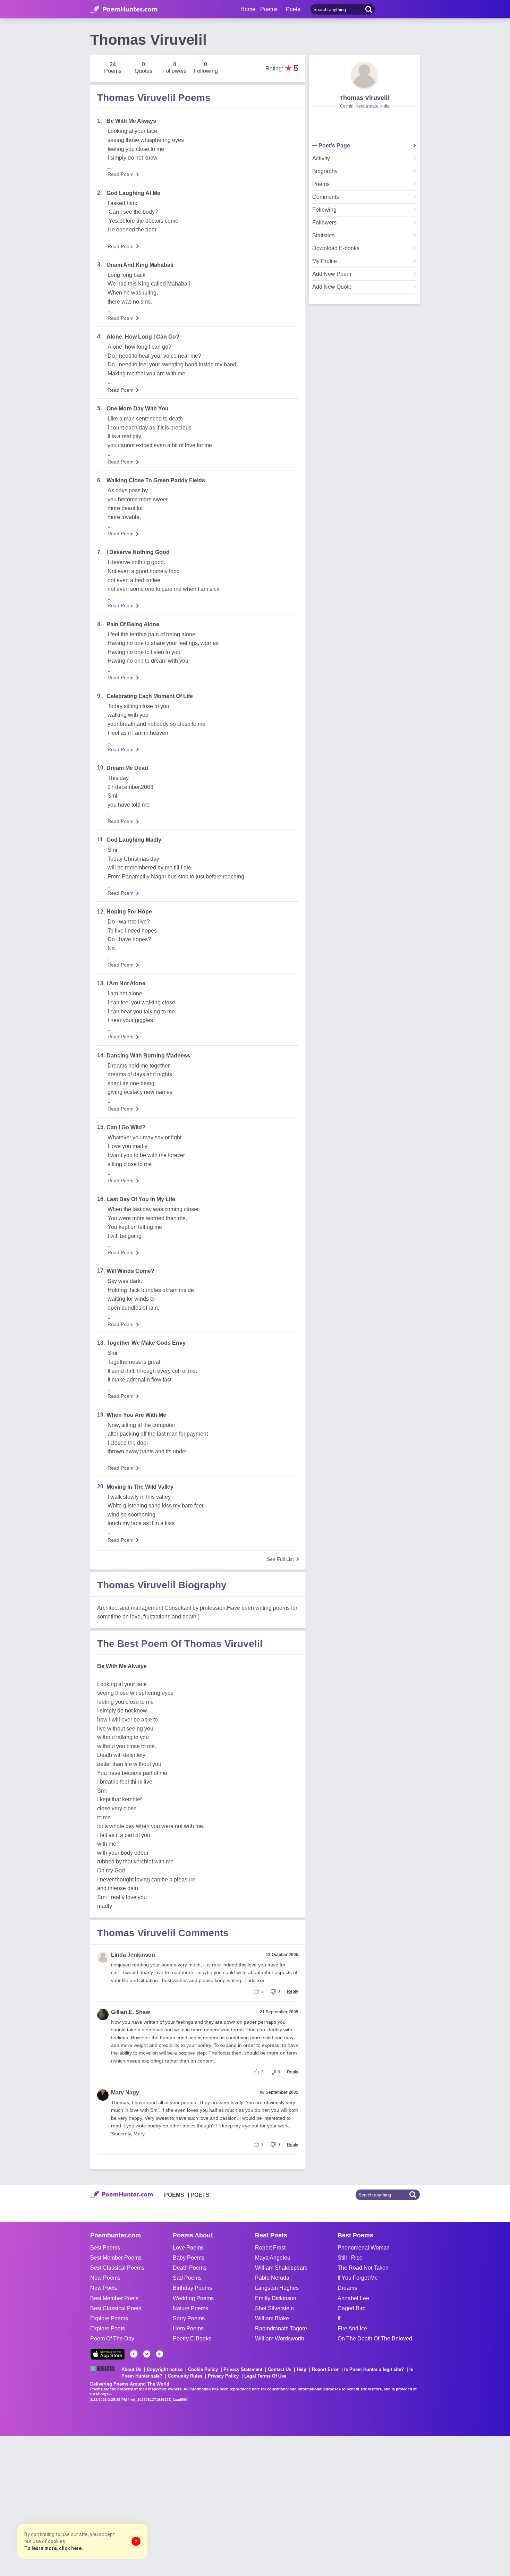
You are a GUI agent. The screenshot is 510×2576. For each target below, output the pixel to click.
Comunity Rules (185, 2376)
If (339, 2318)
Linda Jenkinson (133, 1955)
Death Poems (190, 2268)
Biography (325, 171)
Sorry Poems (189, 2318)
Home (248, 9)
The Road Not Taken (363, 2268)
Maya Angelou (273, 2258)
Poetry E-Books (192, 2339)
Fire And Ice (352, 2328)
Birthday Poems (192, 2288)
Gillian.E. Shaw (130, 2012)
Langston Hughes (277, 2288)
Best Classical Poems (117, 2268)
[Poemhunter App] (108, 2354)
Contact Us (279, 2369)
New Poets (104, 2288)
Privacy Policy (223, 2376)
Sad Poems (187, 2278)
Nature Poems (190, 2308)
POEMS (174, 2195)
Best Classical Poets (116, 2308)
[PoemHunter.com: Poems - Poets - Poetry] (124, 9)
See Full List (280, 1559)
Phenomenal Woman (364, 2248)
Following (324, 210)
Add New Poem (332, 274)
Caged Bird (352, 2308)
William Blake (272, 2318)
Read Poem (121, 174)
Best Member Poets (114, 2298)
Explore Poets (108, 2328)
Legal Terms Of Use (265, 2376)
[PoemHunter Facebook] (134, 2354)
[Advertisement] (104, 2505)
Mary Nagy (125, 2093)
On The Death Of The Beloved (375, 2339)
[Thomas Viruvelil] (364, 76)
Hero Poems (188, 2328)
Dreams (347, 2288)
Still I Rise (350, 2258)
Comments (326, 197)
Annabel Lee (353, 2298)
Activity (321, 159)
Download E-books (336, 248)
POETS (200, 2195)
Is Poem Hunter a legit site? (374, 2369)
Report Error (325, 2369)
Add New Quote (332, 287)
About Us (131, 2369)
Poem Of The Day (112, 2339)
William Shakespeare (281, 2268)
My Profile (325, 261)
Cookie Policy (203, 2369)
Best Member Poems (116, 2258)
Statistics (323, 236)
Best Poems (105, 2248)
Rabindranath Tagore (281, 2328)
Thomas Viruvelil (364, 98)
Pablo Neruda (272, 2278)
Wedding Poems (193, 2298)
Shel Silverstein (274, 2308)
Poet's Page (334, 146)
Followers (324, 223)
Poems (321, 184)
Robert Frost (270, 2248)
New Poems (105, 2278)
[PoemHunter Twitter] (147, 2354)
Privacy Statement (243, 2369)
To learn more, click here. (54, 2548)
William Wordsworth (280, 2339)
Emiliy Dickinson (276, 2298)
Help (301, 2369)
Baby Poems (189, 2258)
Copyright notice (165, 2369)
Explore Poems (109, 2318)
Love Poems (188, 2248)
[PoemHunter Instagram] (160, 2354)
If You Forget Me (358, 2278)
